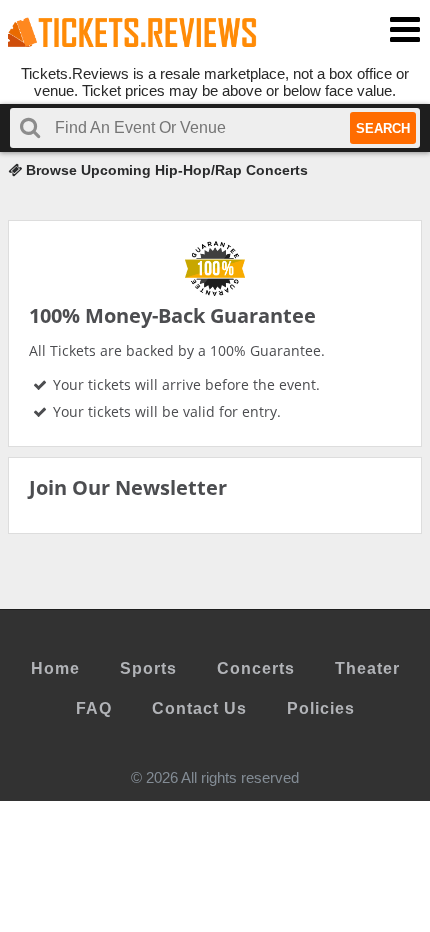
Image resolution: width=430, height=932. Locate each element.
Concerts (256, 668)
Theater (367, 668)
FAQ (94, 708)
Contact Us (199, 708)
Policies (321, 708)
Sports (148, 668)
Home (55, 668)
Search (383, 128)
